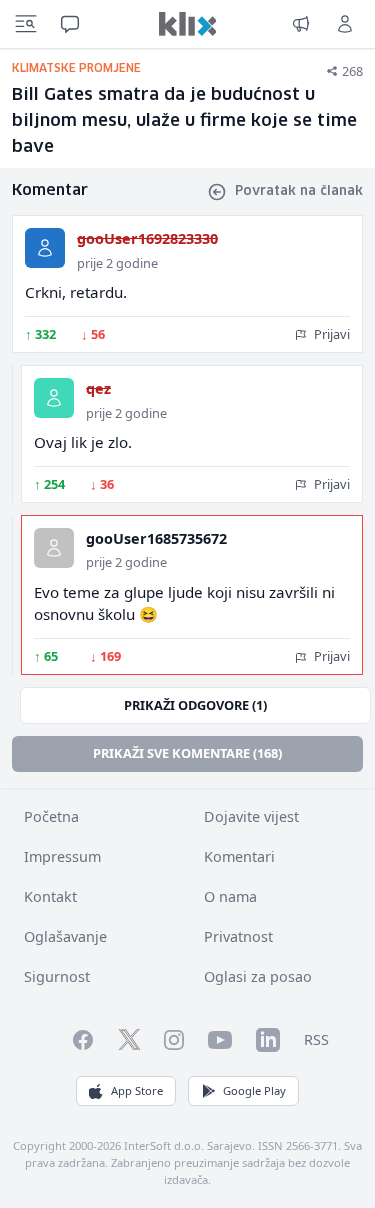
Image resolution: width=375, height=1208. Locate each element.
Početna (51, 816)
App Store (137, 1090)
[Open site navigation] (26, 24)
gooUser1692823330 (147, 238)
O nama (230, 896)
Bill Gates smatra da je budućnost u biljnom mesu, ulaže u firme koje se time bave (184, 121)
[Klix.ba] (188, 24)
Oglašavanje (65, 936)
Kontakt (50, 896)
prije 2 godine (117, 263)
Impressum (62, 856)
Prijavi (330, 334)
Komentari (239, 856)
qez (98, 388)
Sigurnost (57, 976)
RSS (316, 1039)
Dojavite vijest (251, 816)
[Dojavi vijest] (301, 24)
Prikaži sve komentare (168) (187, 753)
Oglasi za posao (258, 976)
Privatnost (238, 936)
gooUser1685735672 (156, 538)
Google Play (254, 1090)
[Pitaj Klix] (70, 24)
